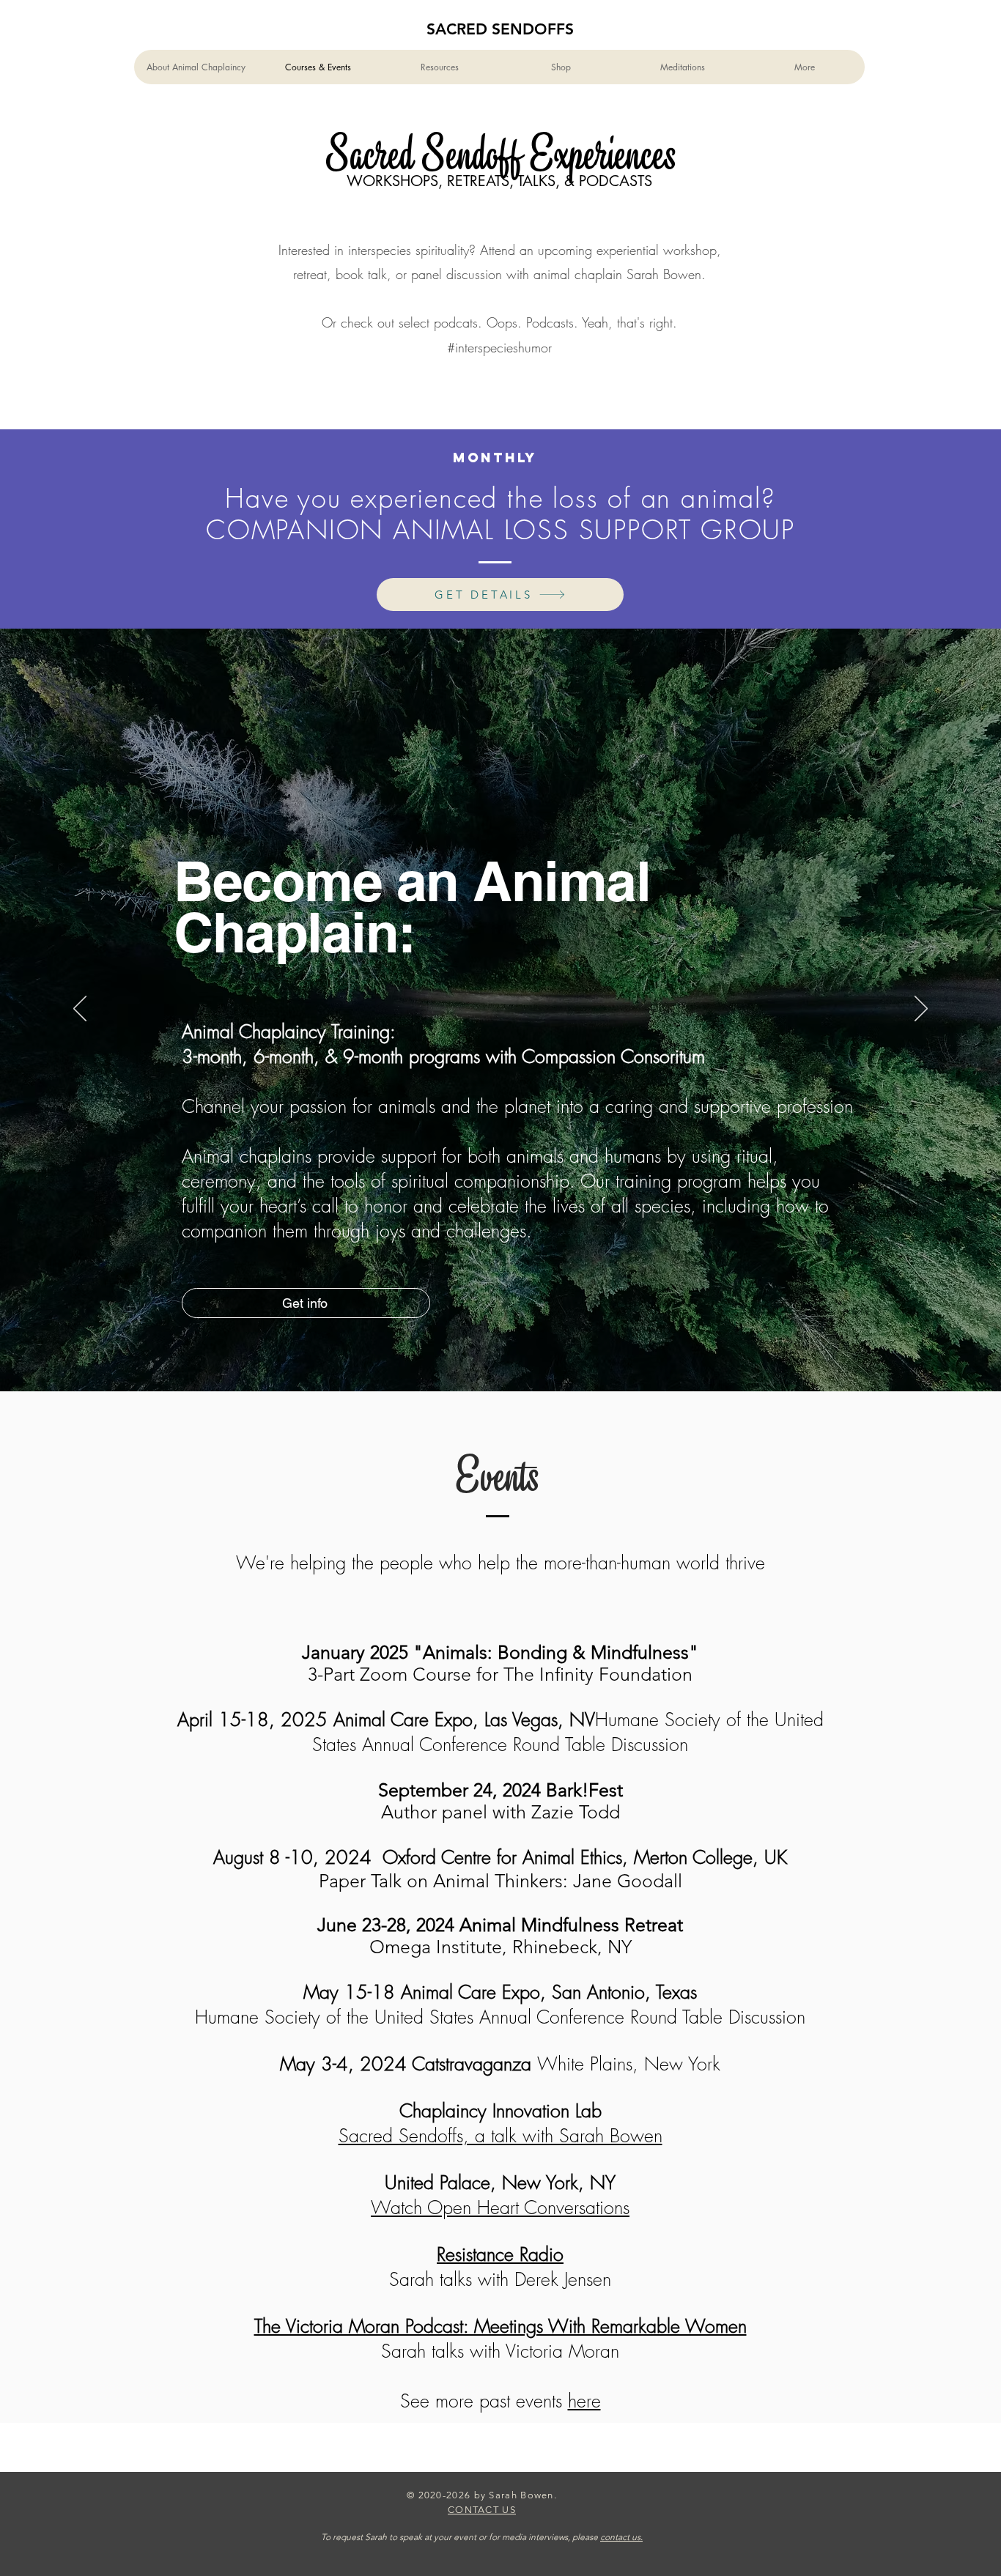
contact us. (621, 2537)
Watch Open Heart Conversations (500, 2207)
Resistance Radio (500, 2254)
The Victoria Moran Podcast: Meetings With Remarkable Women (500, 2326)
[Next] (921, 1010)
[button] (439, 67)
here (584, 2401)
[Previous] (80, 1010)
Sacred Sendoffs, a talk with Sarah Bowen (500, 2136)
